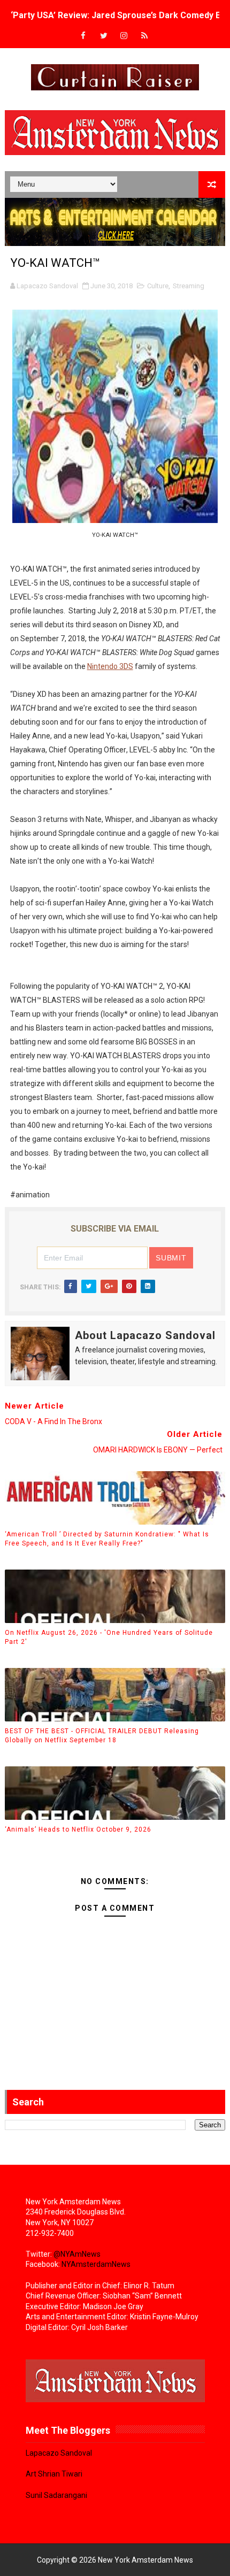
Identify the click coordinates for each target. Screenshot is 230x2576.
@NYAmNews (77, 2254)
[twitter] (104, 36)
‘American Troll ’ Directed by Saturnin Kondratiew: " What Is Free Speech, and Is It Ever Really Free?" (107, 1539)
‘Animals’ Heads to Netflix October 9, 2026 (78, 1829)
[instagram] (124, 36)
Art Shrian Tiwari (54, 2474)
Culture (158, 286)
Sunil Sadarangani (56, 2495)
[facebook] (83, 36)
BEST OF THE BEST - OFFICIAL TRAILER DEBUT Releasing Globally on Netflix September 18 (102, 1736)
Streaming (189, 286)
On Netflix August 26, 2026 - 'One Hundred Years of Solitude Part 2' (109, 1637)
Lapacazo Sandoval (59, 2453)
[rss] (144, 36)
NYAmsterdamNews (96, 2264)
